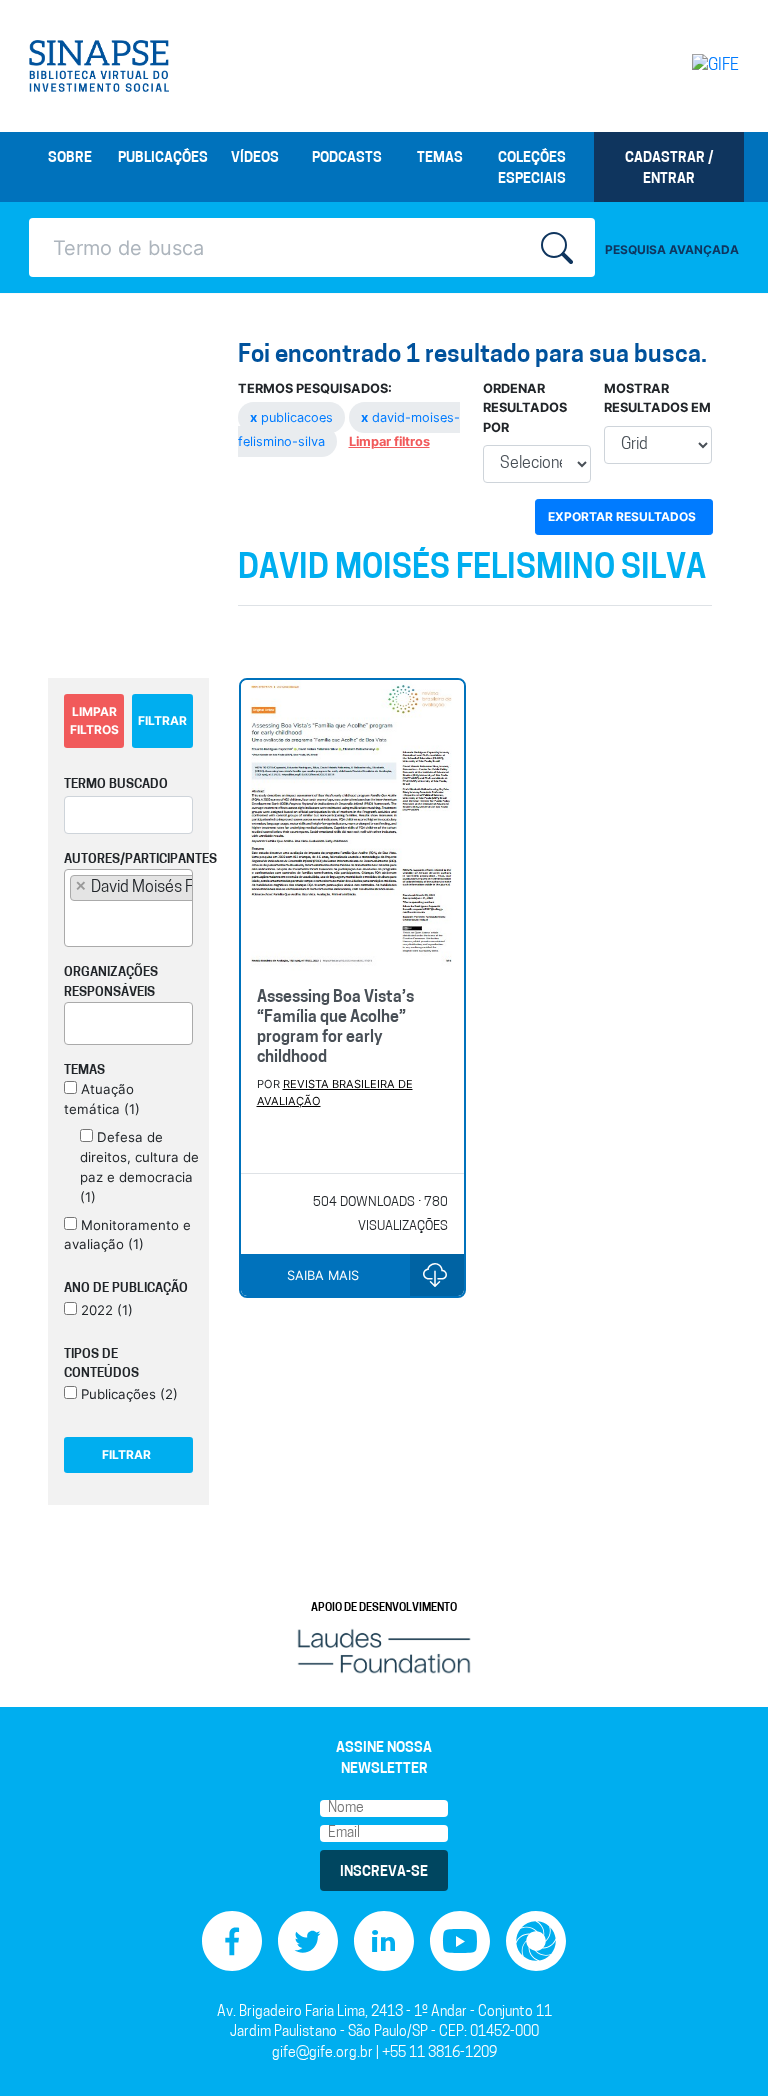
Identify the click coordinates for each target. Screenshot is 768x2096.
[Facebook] (232, 1940)
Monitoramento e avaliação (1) (127, 1235)
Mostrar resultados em (657, 398)
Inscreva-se (384, 1872)
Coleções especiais (532, 169)
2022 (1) (105, 1310)
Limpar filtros (389, 441)
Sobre (70, 158)
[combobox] (128, 908)
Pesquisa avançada (672, 249)
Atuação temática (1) (102, 1099)
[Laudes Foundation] (384, 1651)
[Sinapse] (99, 66)
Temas (440, 158)
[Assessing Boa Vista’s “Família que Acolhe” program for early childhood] (352, 826)
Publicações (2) (127, 1394)
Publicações (163, 158)
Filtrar (162, 720)
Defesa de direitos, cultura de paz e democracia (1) (139, 1167)
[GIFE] (699, 66)
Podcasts (347, 158)
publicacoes (293, 417)
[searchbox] (76, 922)
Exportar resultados (622, 516)
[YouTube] (460, 1940)
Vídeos (255, 158)
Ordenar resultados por (525, 407)
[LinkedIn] (384, 1940)
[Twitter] (308, 1940)
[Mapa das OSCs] (536, 1940)
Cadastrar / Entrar (669, 169)
